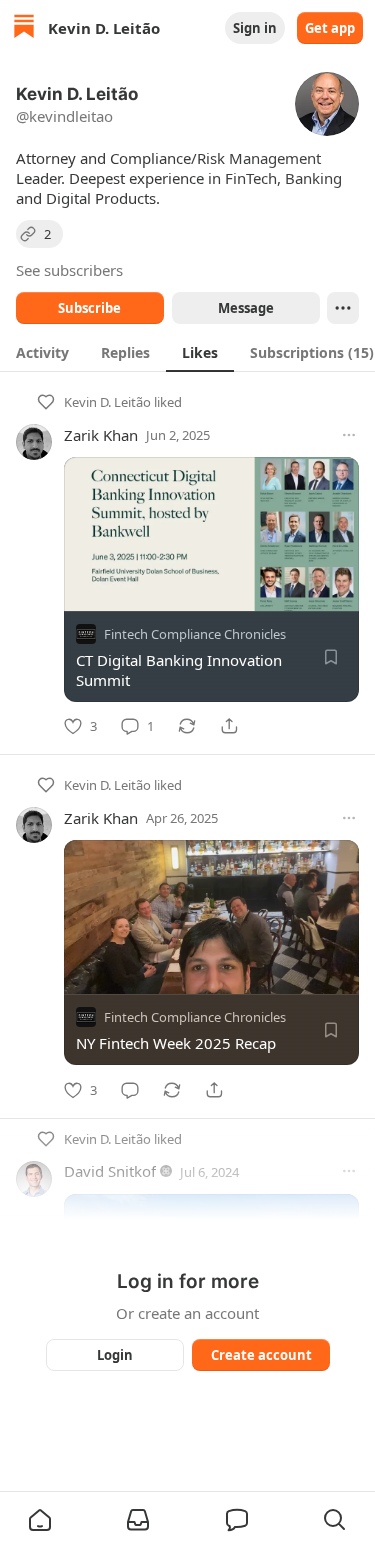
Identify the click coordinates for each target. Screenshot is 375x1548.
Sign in (255, 28)
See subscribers (69, 270)
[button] (40, 1520)
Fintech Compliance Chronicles (195, 634)
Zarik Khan (101, 435)
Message (245, 308)
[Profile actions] (343, 308)
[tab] (42, 352)
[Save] (331, 657)
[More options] (349, 435)
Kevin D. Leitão (107, 402)
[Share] (229, 726)
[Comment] (130, 1090)
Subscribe (89, 308)
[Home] (24, 28)
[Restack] (187, 726)
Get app (330, 28)
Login (115, 1355)
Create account (260, 1355)
